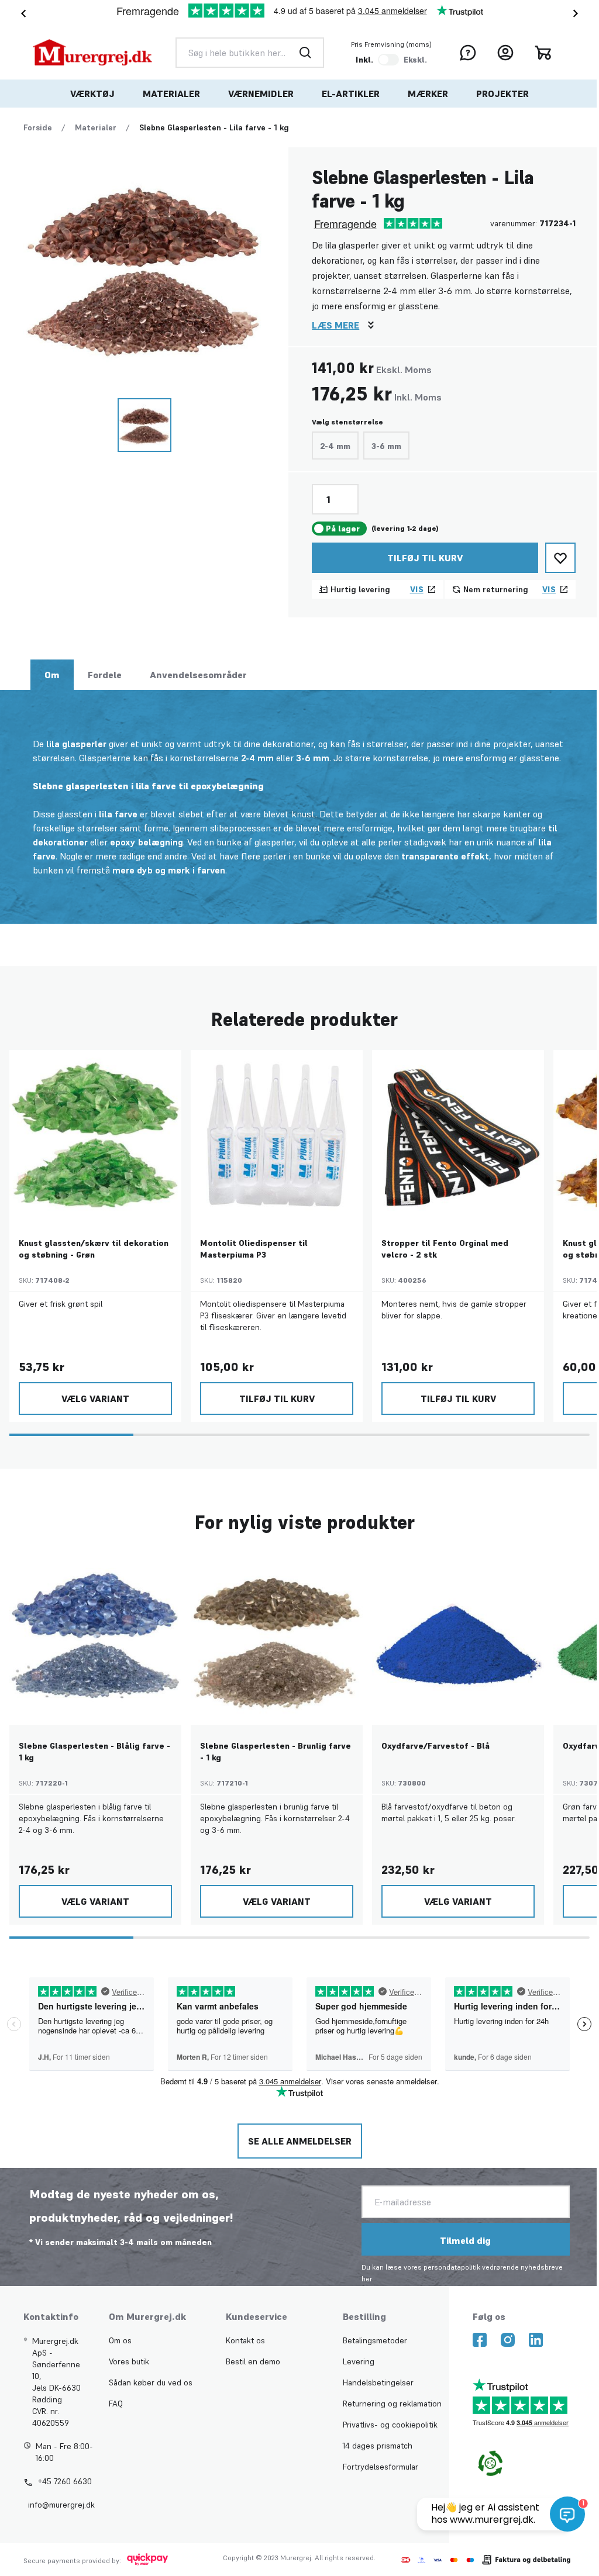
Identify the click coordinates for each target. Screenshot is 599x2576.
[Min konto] (505, 53)
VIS (417, 589)
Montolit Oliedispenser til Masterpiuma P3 (254, 1249)
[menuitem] (92, 94)
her (367, 2279)
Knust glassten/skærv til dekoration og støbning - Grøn (94, 1249)
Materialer (171, 94)
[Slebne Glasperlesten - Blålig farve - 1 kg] (95, 1639)
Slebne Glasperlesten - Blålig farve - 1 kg (94, 1752)
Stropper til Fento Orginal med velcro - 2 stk (445, 1249)
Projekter (502, 94)
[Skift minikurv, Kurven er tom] (543, 53)
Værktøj (92, 94)
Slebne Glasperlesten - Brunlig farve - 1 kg (276, 1752)
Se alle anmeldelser (300, 2141)
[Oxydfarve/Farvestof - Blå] (458, 1639)
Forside (38, 127)
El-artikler (351, 94)
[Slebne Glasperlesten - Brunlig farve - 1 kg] (277, 1639)
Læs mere (335, 325)
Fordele (105, 675)
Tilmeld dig (465, 2240)
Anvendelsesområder (198, 675)
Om (52, 675)
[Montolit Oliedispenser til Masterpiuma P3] (277, 1136)
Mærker (428, 94)
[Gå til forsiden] (92, 52)
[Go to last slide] (21, 13)
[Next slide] (578, 13)
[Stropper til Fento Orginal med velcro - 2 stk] (458, 1136)
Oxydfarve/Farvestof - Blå (436, 1746)
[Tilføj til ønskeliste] (560, 558)
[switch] (388, 60)
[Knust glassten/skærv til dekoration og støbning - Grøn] (95, 1136)
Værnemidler (261, 94)
